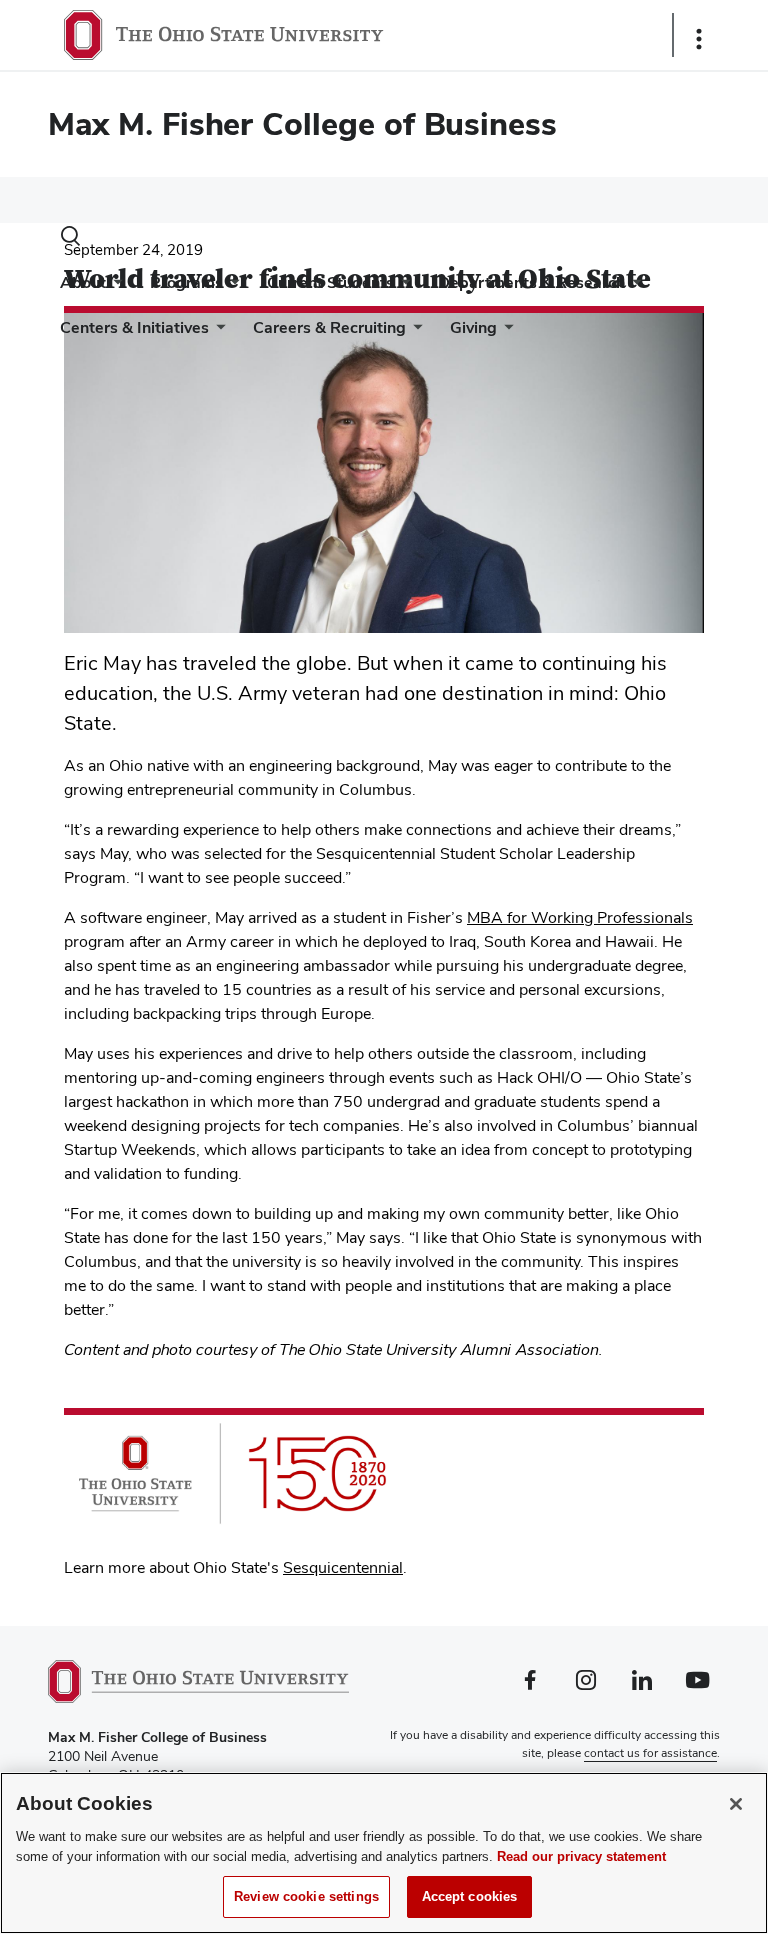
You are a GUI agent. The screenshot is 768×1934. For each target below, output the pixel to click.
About (83, 282)
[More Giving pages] (505, 332)
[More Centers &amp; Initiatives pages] (217, 332)
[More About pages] (114, 287)
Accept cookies (470, 1896)
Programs (186, 282)
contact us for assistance (650, 1753)
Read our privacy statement (581, 1856)
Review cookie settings (306, 1896)
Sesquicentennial (343, 1567)
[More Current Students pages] (402, 287)
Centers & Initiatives (134, 327)
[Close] (736, 1804)
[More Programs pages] (231, 287)
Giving (473, 327)
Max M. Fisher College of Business (302, 123)
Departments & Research (531, 282)
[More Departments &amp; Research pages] (633, 287)
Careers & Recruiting (329, 327)
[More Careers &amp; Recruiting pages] (414, 332)
